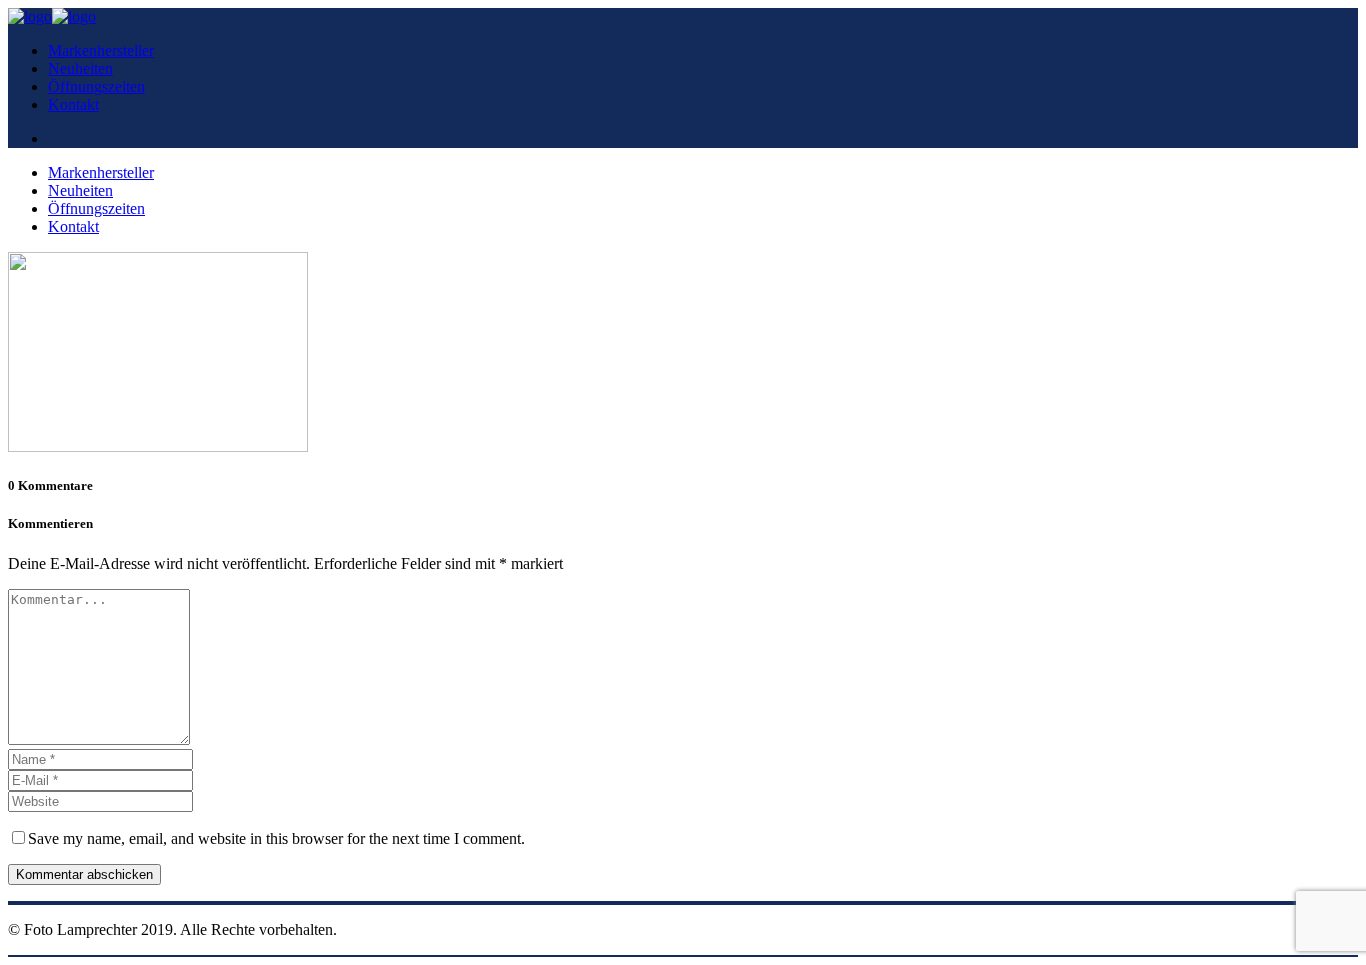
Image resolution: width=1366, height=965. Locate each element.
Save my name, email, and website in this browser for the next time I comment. (276, 838)
